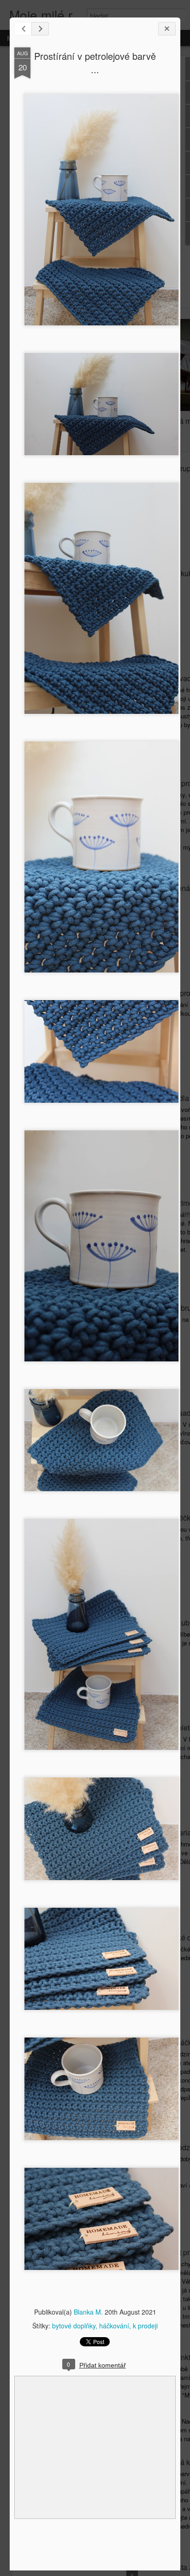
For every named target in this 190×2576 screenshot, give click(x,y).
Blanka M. (88, 2312)
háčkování (114, 2326)
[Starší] (40, 29)
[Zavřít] (167, 29)
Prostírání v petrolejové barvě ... (95, 63)
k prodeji (145, 2326)
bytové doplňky (74, 2326)
